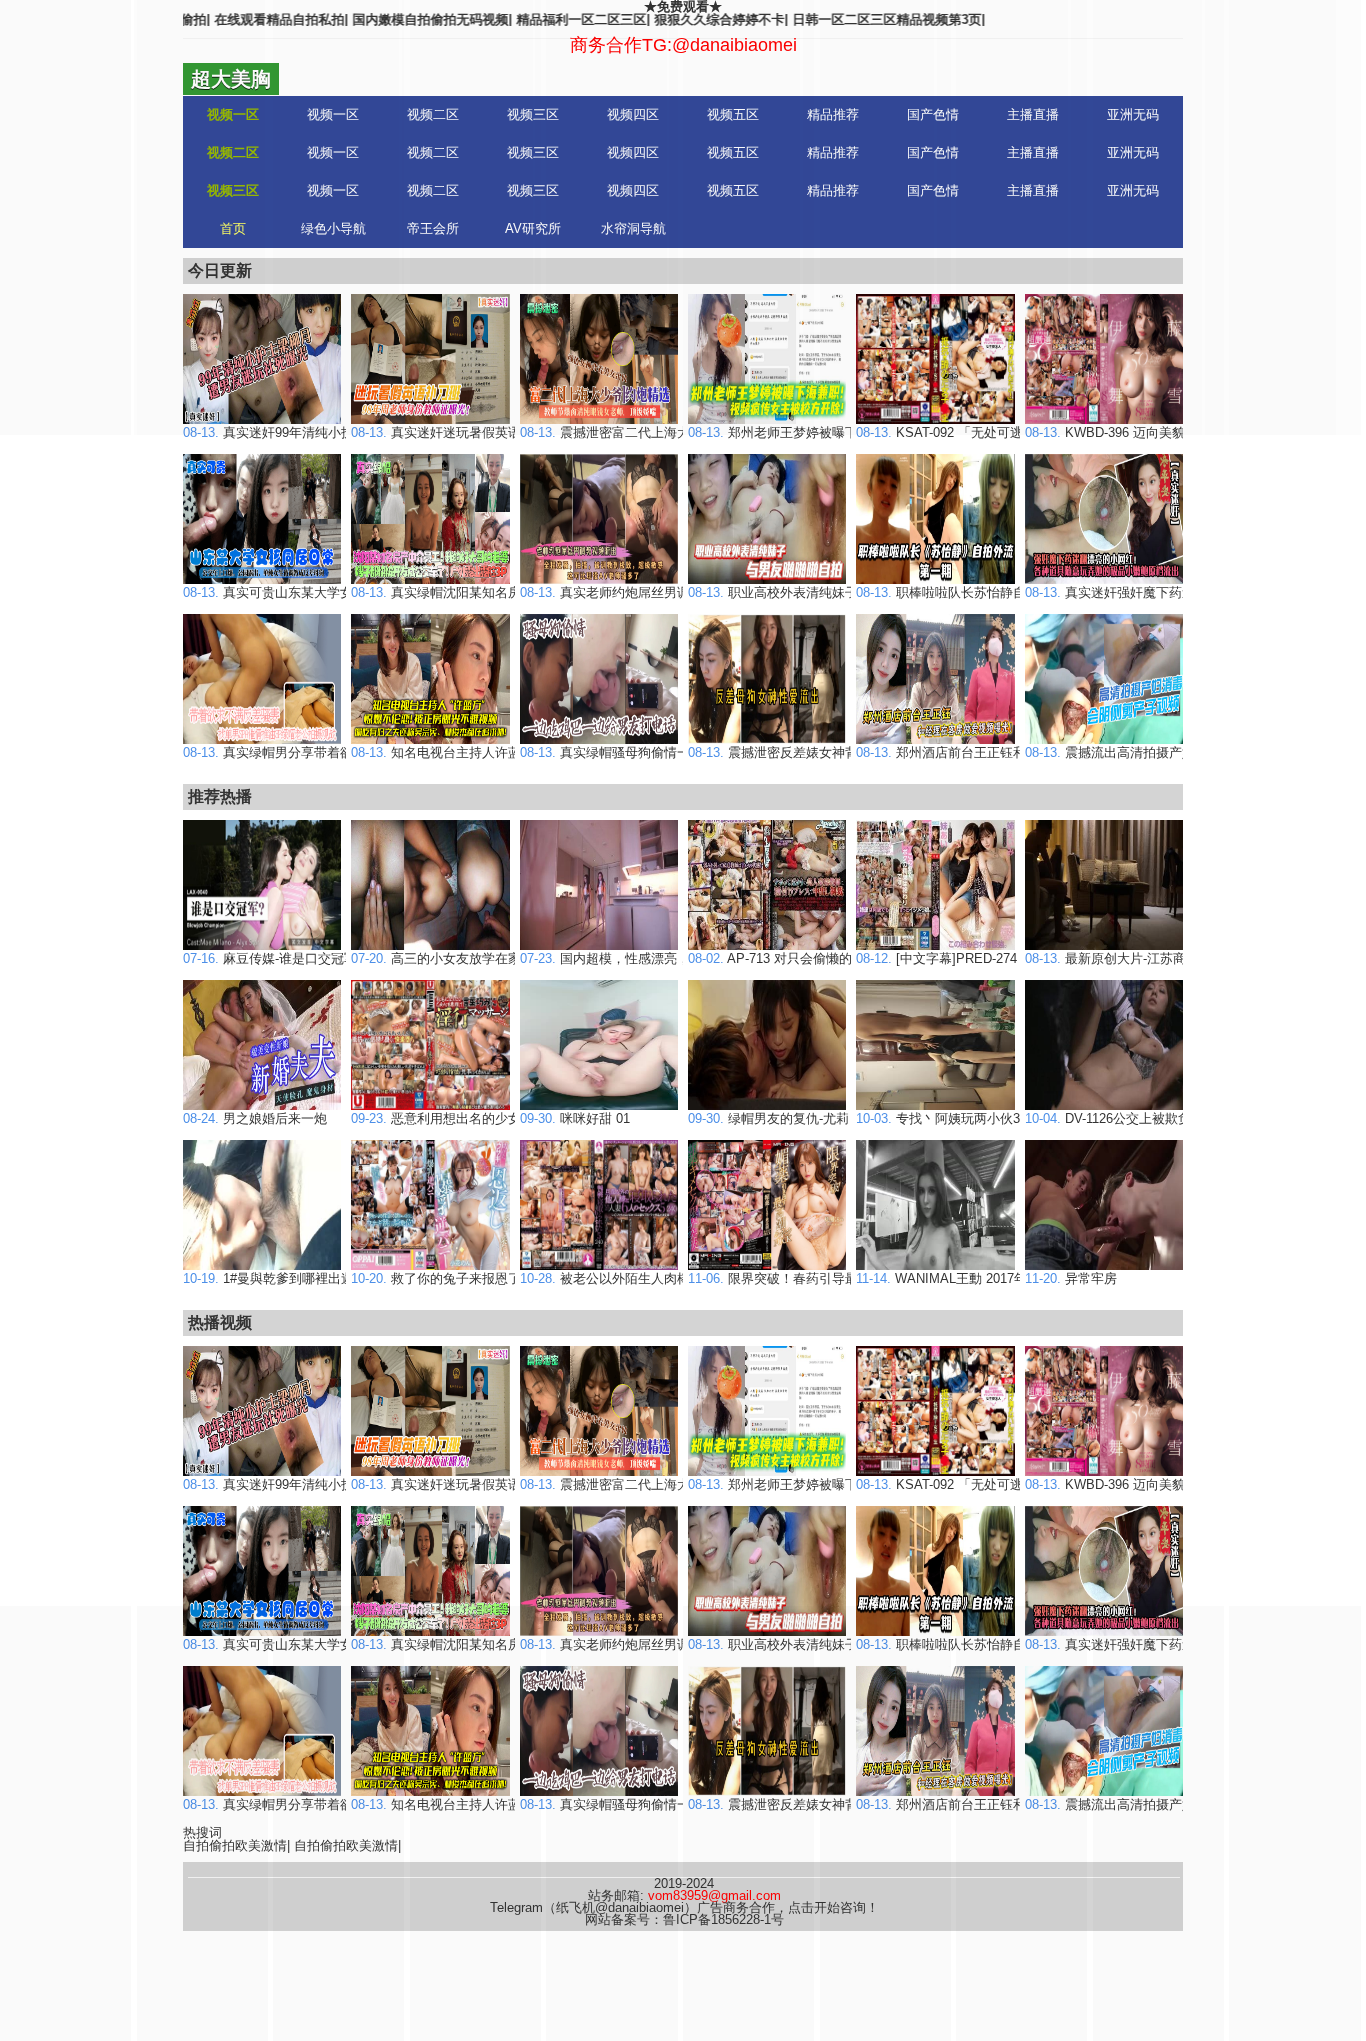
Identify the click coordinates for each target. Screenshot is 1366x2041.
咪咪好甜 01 (575, 1118)
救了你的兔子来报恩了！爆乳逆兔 (468, 1278)
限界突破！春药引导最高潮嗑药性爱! (814, 1278)
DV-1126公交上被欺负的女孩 (1127, 1118)
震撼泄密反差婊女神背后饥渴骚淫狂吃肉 (825, 752)
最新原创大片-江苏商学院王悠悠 (1138, 958)
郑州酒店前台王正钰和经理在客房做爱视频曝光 (1012, 752)
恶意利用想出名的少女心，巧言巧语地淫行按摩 (507, 1118)
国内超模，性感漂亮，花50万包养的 (644, 958)
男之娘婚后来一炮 (255, 1118)
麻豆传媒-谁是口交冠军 (270, 958)
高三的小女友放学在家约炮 (449, 958)
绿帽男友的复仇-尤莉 (768, 1118)
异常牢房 (1071, 1278)
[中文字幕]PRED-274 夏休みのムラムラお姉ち (1010, 958)
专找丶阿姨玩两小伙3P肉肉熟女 (968, 1118)
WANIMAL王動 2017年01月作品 (968, 1278)
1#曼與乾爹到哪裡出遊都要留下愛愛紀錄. (322, 1278)
